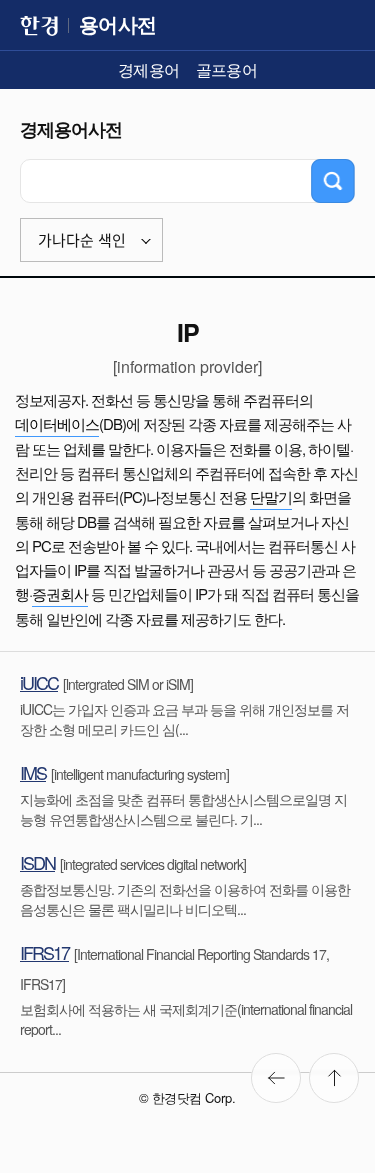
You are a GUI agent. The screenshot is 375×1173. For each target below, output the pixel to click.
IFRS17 (44, 952)
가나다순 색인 (82, 240)
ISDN (37, 862)
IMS (33, 772)
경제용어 (149, 69)
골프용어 (227, 69)
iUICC (39, 682)
